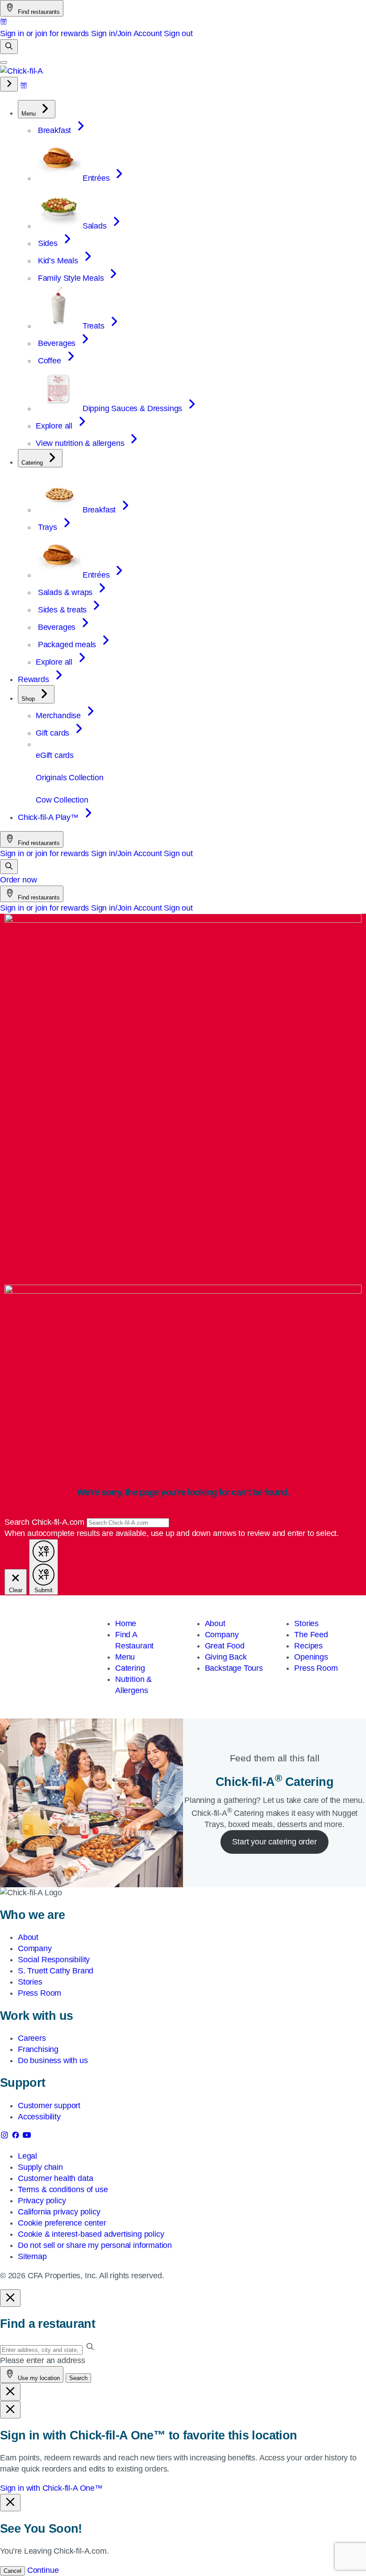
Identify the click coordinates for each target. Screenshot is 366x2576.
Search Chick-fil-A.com (46, 1522)
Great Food (225, 1646)
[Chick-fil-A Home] (21, 71)
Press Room (316, 1668)
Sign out (178, 33)
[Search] (9, 47)
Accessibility (39, 2117)
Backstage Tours (234, 1668)
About (215, 1623)
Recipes (308, 1646)
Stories (306, 1623)
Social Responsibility (54, 1960)
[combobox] (128, 1523)
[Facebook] (17, 2137)
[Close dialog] (10, 2298)
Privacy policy (42, 2201)
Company (222, 1635)
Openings (311, 1657)
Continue (43, 2570)
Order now (18, 880)
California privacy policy (59, 2212)
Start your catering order (274, 1842)
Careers (32, 2038)
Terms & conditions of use (63, 2189)
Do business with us (53, 2060)
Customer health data (55, 2178)
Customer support (49, 2106)
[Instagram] (6, 2137)
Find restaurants (38, 12)
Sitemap (32, 2256)
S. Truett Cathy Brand (56, 1971)
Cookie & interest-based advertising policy (91, 2234)
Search (78, 2378)
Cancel (12, 2571)
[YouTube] (27, 2137)
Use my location (38, 2378)
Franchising (38, 2049)
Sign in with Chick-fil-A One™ (51, 2488)
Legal (27, 2156)
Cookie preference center (62, 2223)
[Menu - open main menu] (4, 62)
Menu (125, 1657)
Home (126, 1623)
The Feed (311, 1635)
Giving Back (226, 1657)
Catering (130, 1668)
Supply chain (40, 2167)
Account (148, 33)
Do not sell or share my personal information (95, 2245)
